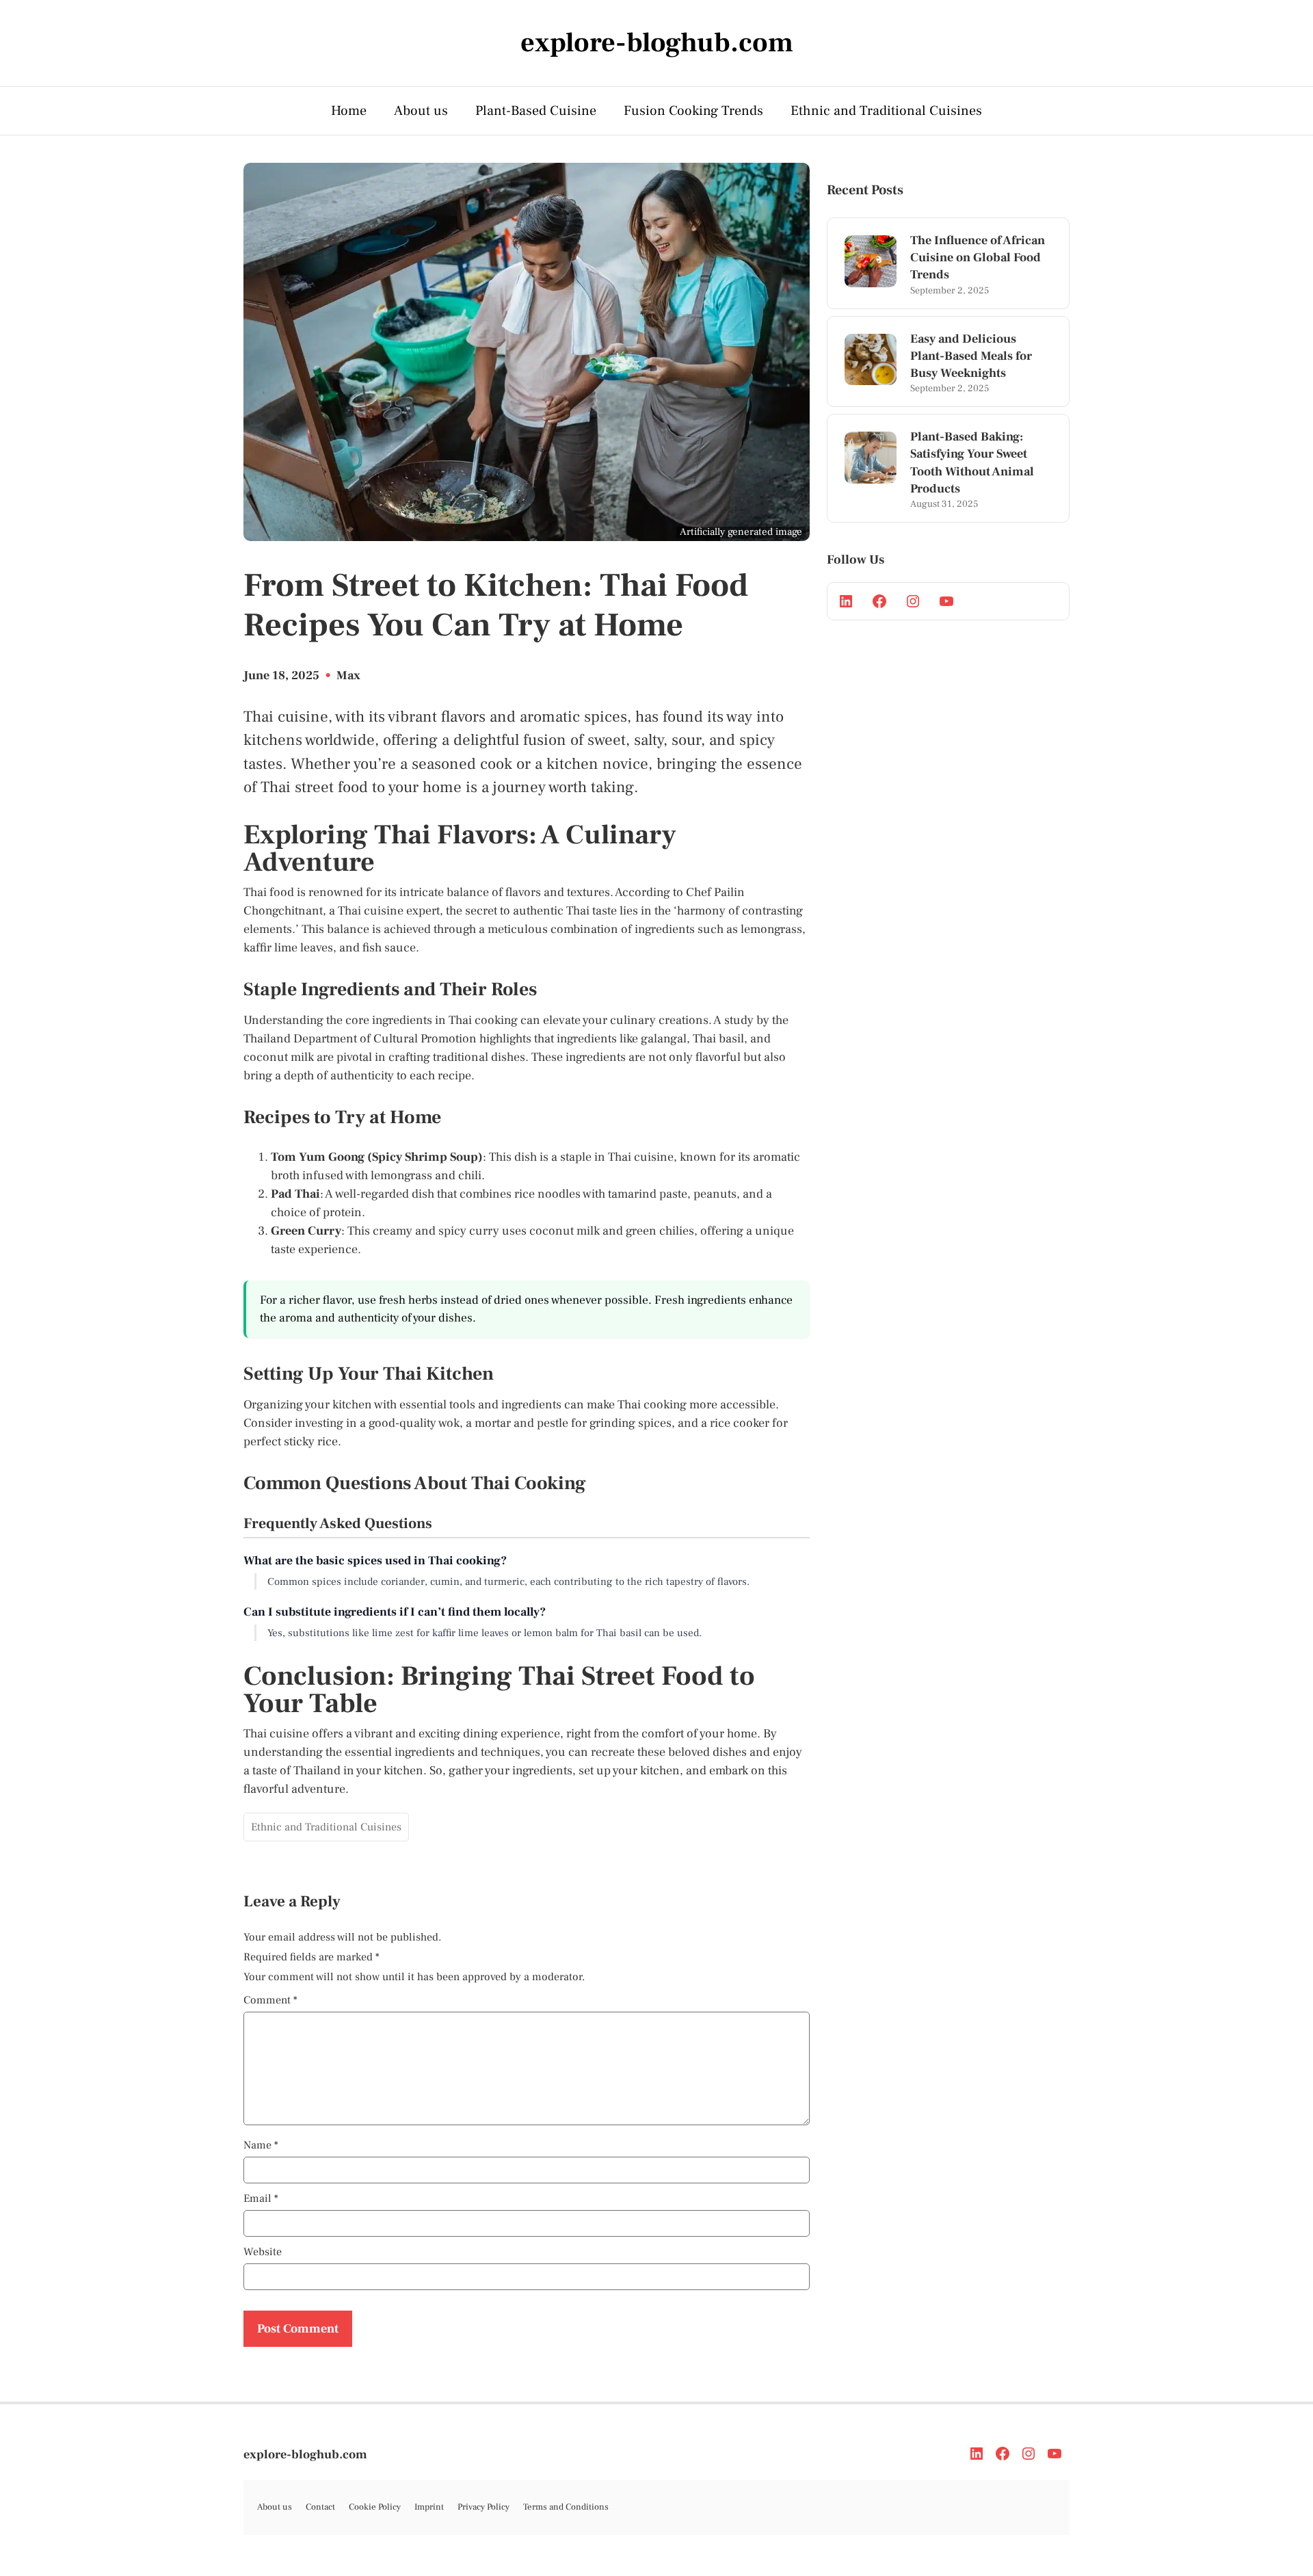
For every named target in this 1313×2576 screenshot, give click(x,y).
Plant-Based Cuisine (536, 111)
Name (261, 2145)
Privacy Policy (483, 2507)
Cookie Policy (375, 2507)
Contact (320, 2507)
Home (349, 111)
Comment (270, 2000)
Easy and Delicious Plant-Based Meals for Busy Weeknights (971, 356)
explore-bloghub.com (305, 2455)
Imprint (429, 2507)
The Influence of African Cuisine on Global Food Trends (978, 258)
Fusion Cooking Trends (693, 111)
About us (421, 111)
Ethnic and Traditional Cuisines (886, 111)
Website (263, 2252)
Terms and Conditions (566, 2507)
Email (261, 2198)
